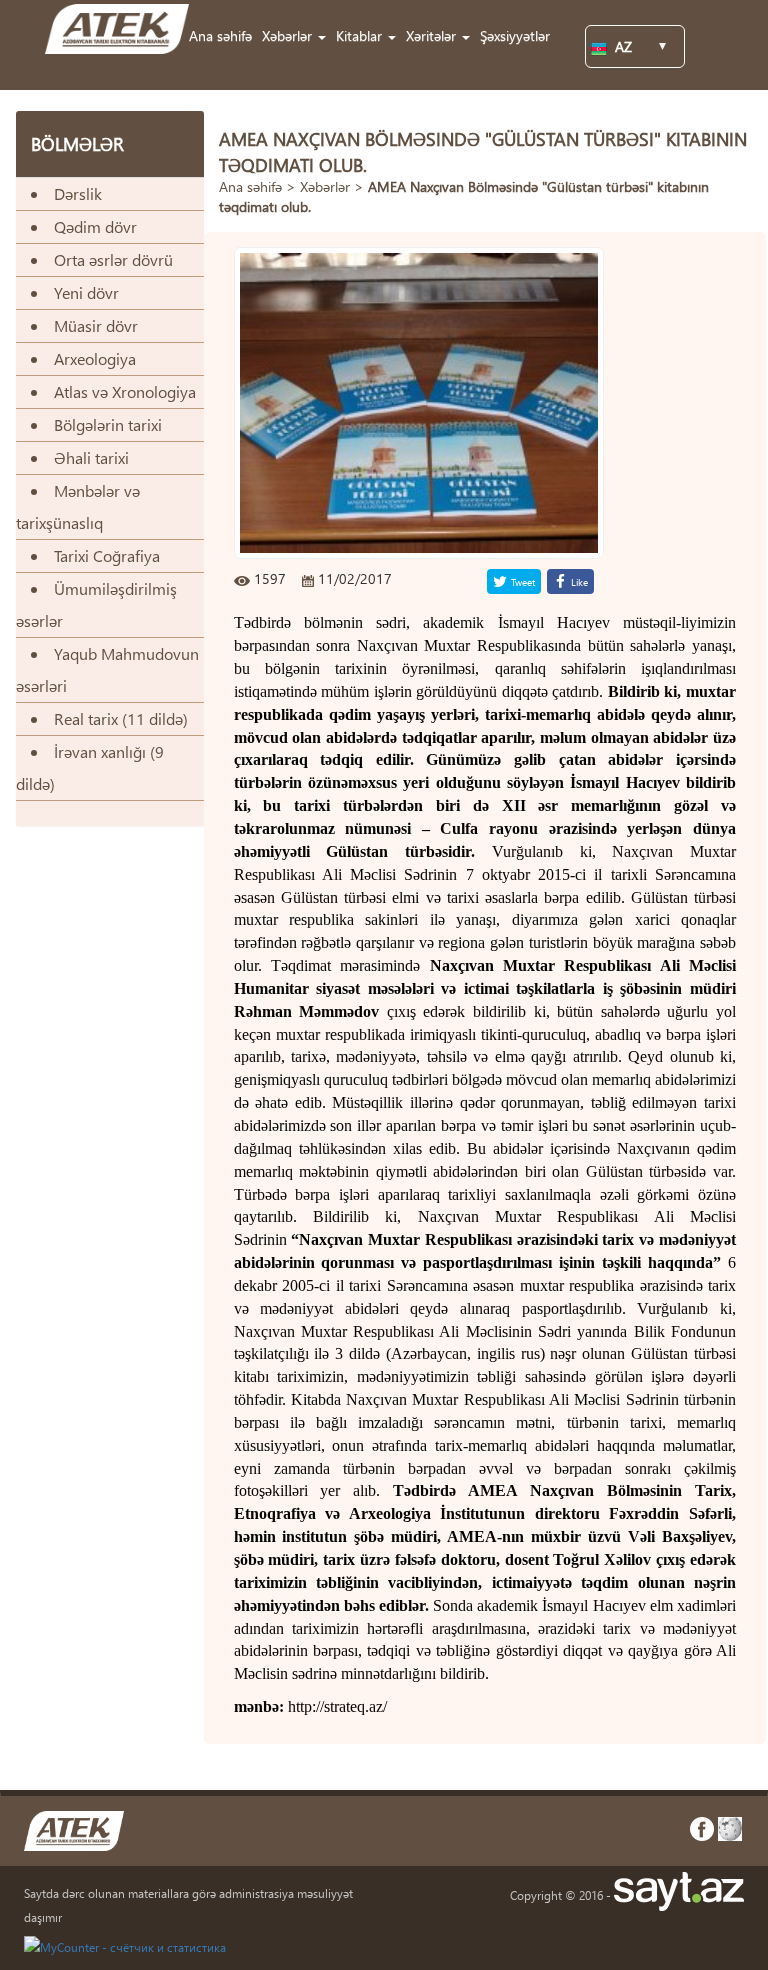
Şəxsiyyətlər (515, 35)
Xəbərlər (325, 186)
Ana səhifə (220, 35)
